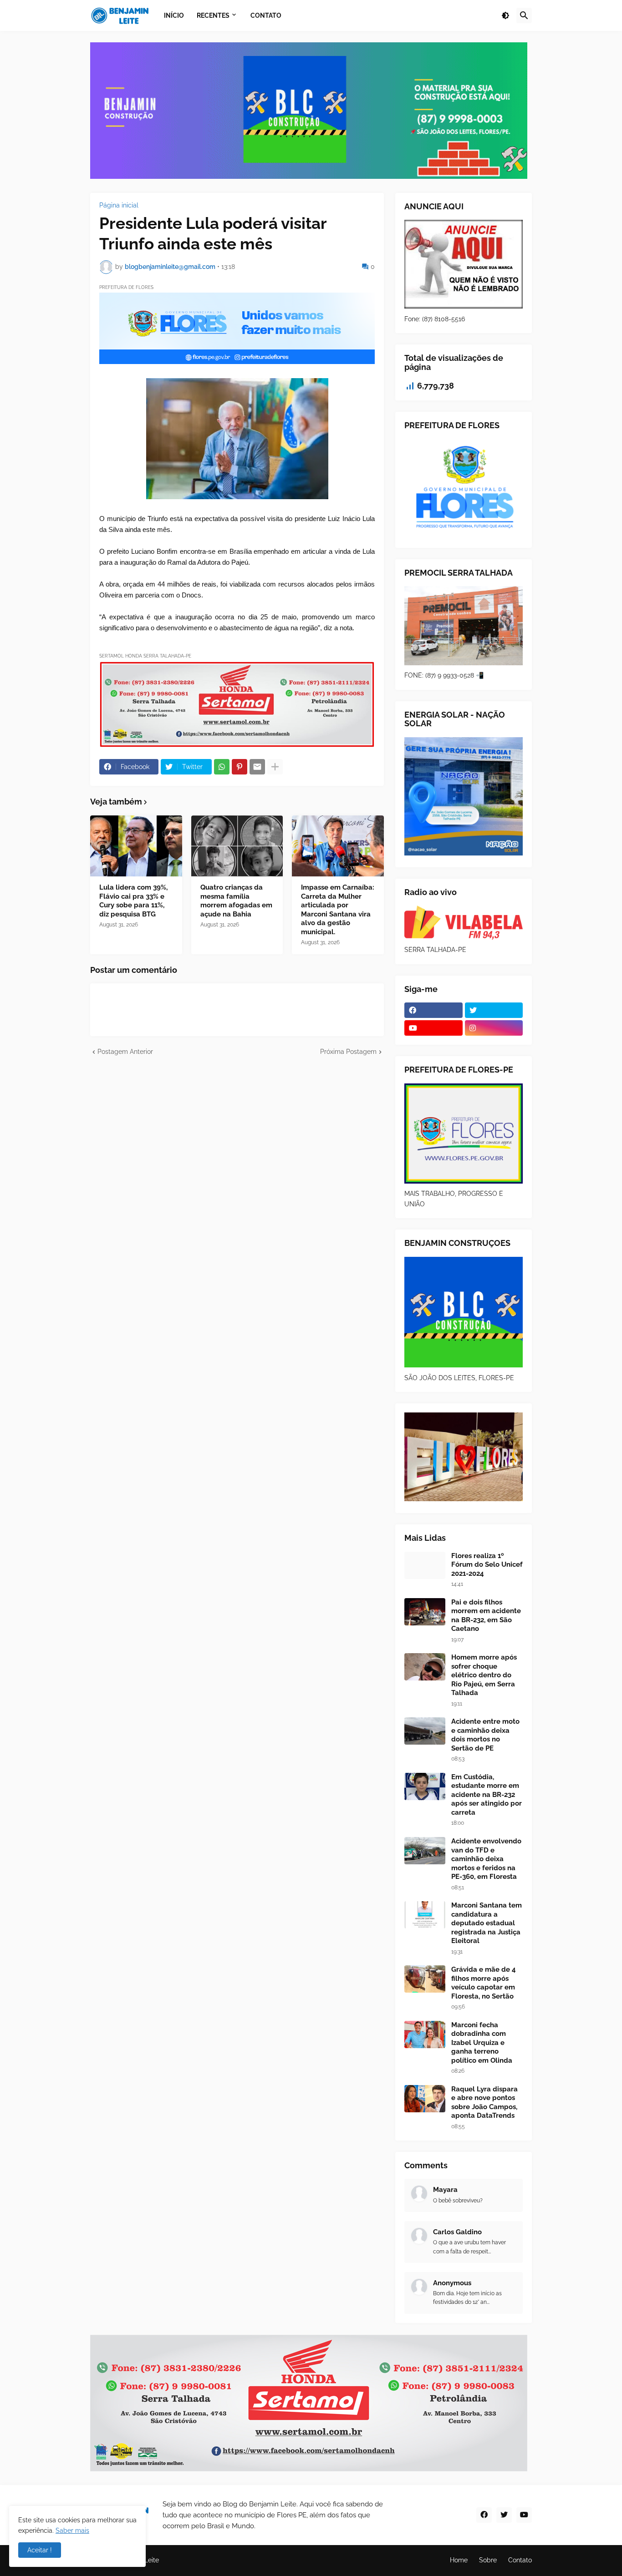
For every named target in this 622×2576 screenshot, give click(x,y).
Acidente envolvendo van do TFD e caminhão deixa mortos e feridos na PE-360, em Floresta (486, 1859)
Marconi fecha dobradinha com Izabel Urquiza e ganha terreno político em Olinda (482, 2043)
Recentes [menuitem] (213, 15)
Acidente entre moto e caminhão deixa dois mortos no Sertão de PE (485, 1735)
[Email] (257, 767)
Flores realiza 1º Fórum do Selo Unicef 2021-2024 (487, 1565)
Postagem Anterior (125, 1052)
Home (459, 2560)
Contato (520, 2560)
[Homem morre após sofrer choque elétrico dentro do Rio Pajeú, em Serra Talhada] (425, 1667)
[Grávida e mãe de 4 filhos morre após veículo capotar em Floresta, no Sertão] (425, 1979)
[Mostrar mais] (275, 767)
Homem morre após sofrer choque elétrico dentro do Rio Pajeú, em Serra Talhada (484, 1675)
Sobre (488, 2560)
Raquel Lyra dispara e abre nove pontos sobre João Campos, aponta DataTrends (484, 2103)
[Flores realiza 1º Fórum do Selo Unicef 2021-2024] (425, 1565)
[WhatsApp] (222, 767)
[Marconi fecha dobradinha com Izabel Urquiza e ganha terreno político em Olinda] (425, 2034)
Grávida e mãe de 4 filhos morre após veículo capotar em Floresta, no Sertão (484, 1983)
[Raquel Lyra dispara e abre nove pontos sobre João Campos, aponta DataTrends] (425, 2099)
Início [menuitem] (174, 15)
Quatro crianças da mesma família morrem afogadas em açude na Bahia (236, 901)
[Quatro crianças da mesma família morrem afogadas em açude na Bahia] (237, 846)
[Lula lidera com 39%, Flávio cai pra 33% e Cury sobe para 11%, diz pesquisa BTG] (136, 846)
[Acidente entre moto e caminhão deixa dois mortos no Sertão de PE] (425, 1731)
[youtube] (433, 1028)
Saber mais (72, 2530)
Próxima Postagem (348, 1052)
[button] (505, 15)
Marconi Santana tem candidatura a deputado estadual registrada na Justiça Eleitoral (487, 1923)
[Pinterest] (240, 767)
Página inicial (119, 205)
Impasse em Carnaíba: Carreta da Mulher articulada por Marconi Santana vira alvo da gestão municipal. (338, 910)
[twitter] (494, 1010)
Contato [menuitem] (266, 15)
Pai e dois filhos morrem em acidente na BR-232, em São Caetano (486, 1616)
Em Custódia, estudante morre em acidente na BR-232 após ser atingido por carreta (487, 1795)
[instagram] (494, 1028)
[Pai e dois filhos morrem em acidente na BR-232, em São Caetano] (425, 1612)
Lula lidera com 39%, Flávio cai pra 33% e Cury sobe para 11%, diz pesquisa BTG (133, 901)
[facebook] (433, 1010)
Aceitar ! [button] (40, 2550)
